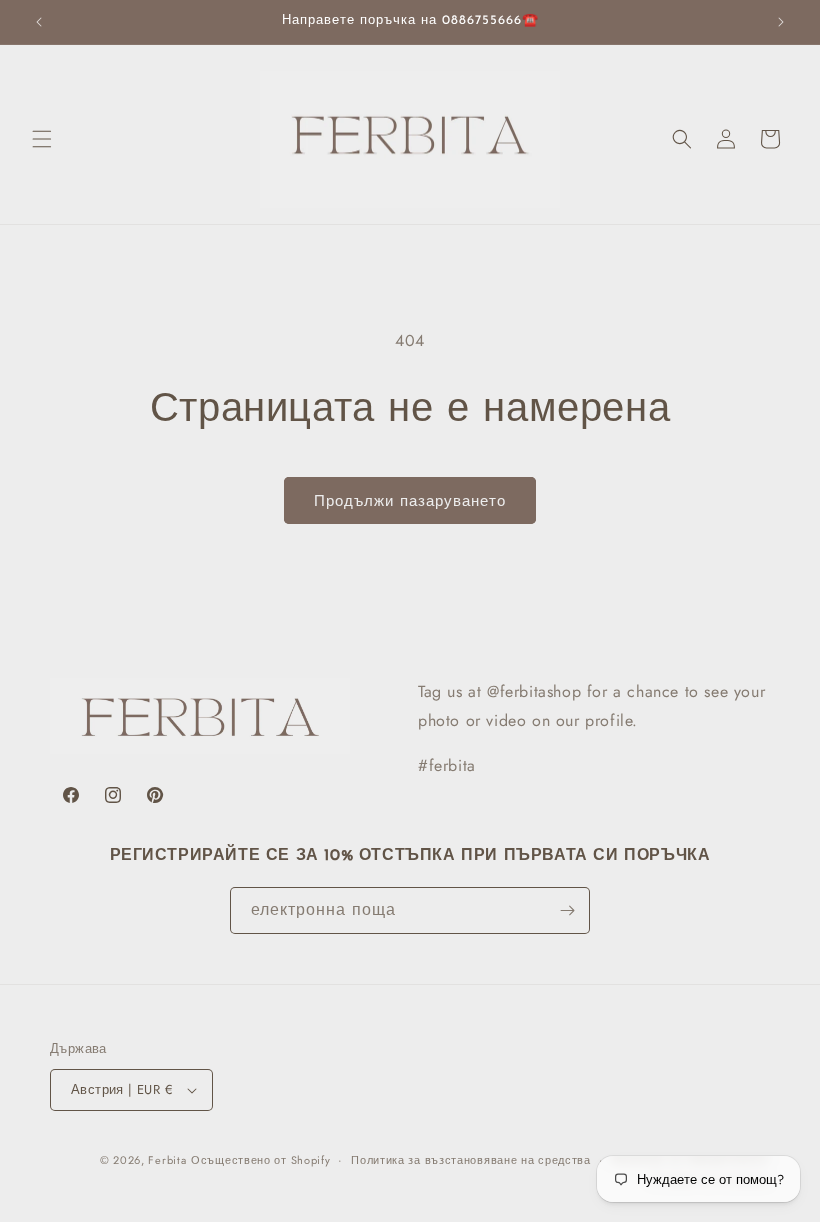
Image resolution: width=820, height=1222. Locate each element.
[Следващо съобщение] (781, 22)
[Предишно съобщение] (39, 22)
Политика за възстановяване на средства (471, 1160)
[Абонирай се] (567, 910)
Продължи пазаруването (410, 501)
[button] (42, 139)
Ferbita (167, 1160)
